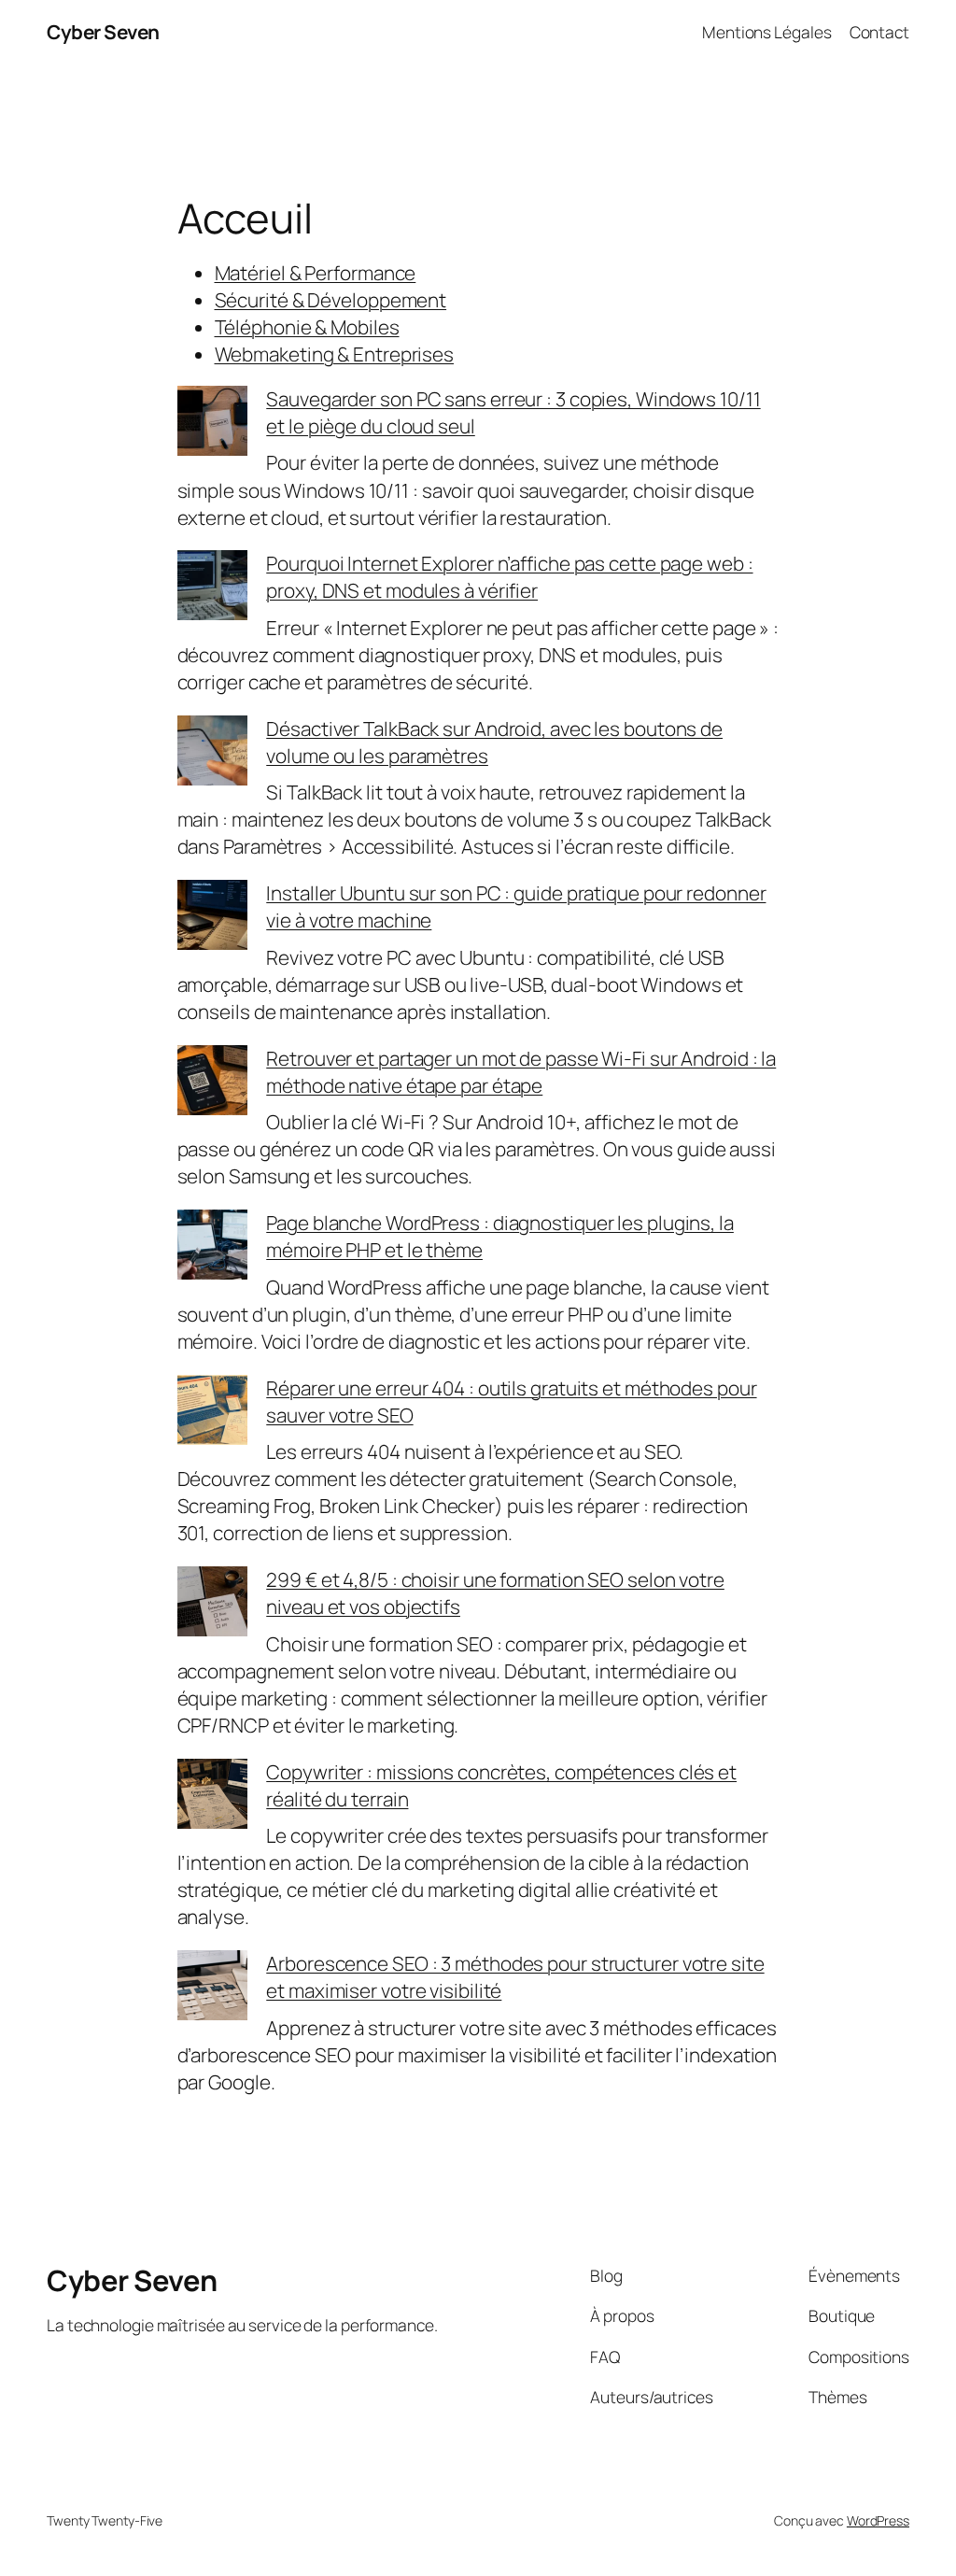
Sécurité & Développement (331, 300)
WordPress (878, 2520)
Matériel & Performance (316, 273)
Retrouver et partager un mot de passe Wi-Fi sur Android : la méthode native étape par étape (521, 1072)
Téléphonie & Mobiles (307, 327)
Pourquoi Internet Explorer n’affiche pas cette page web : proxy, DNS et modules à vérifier (509, 577)
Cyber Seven (103, 32)
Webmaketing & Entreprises (335, 354)
